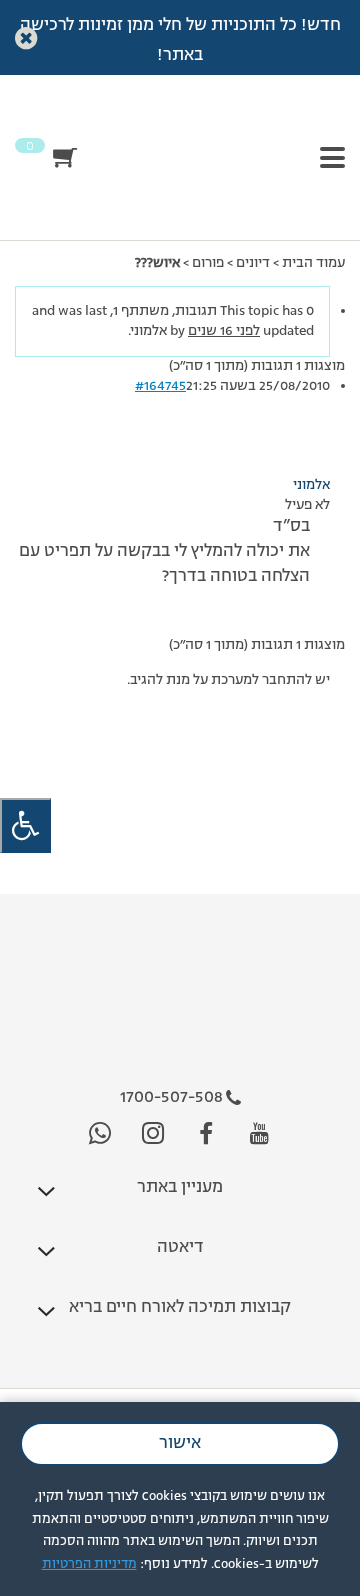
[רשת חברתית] (259, 1134)
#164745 (160, 386)
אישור (180, 1444)
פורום (208, 263)
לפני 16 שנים (224, 331)
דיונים (253, 263)
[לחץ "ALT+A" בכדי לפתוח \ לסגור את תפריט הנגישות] (25, 825)
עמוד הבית (313, 263)
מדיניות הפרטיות (89, 1564)
